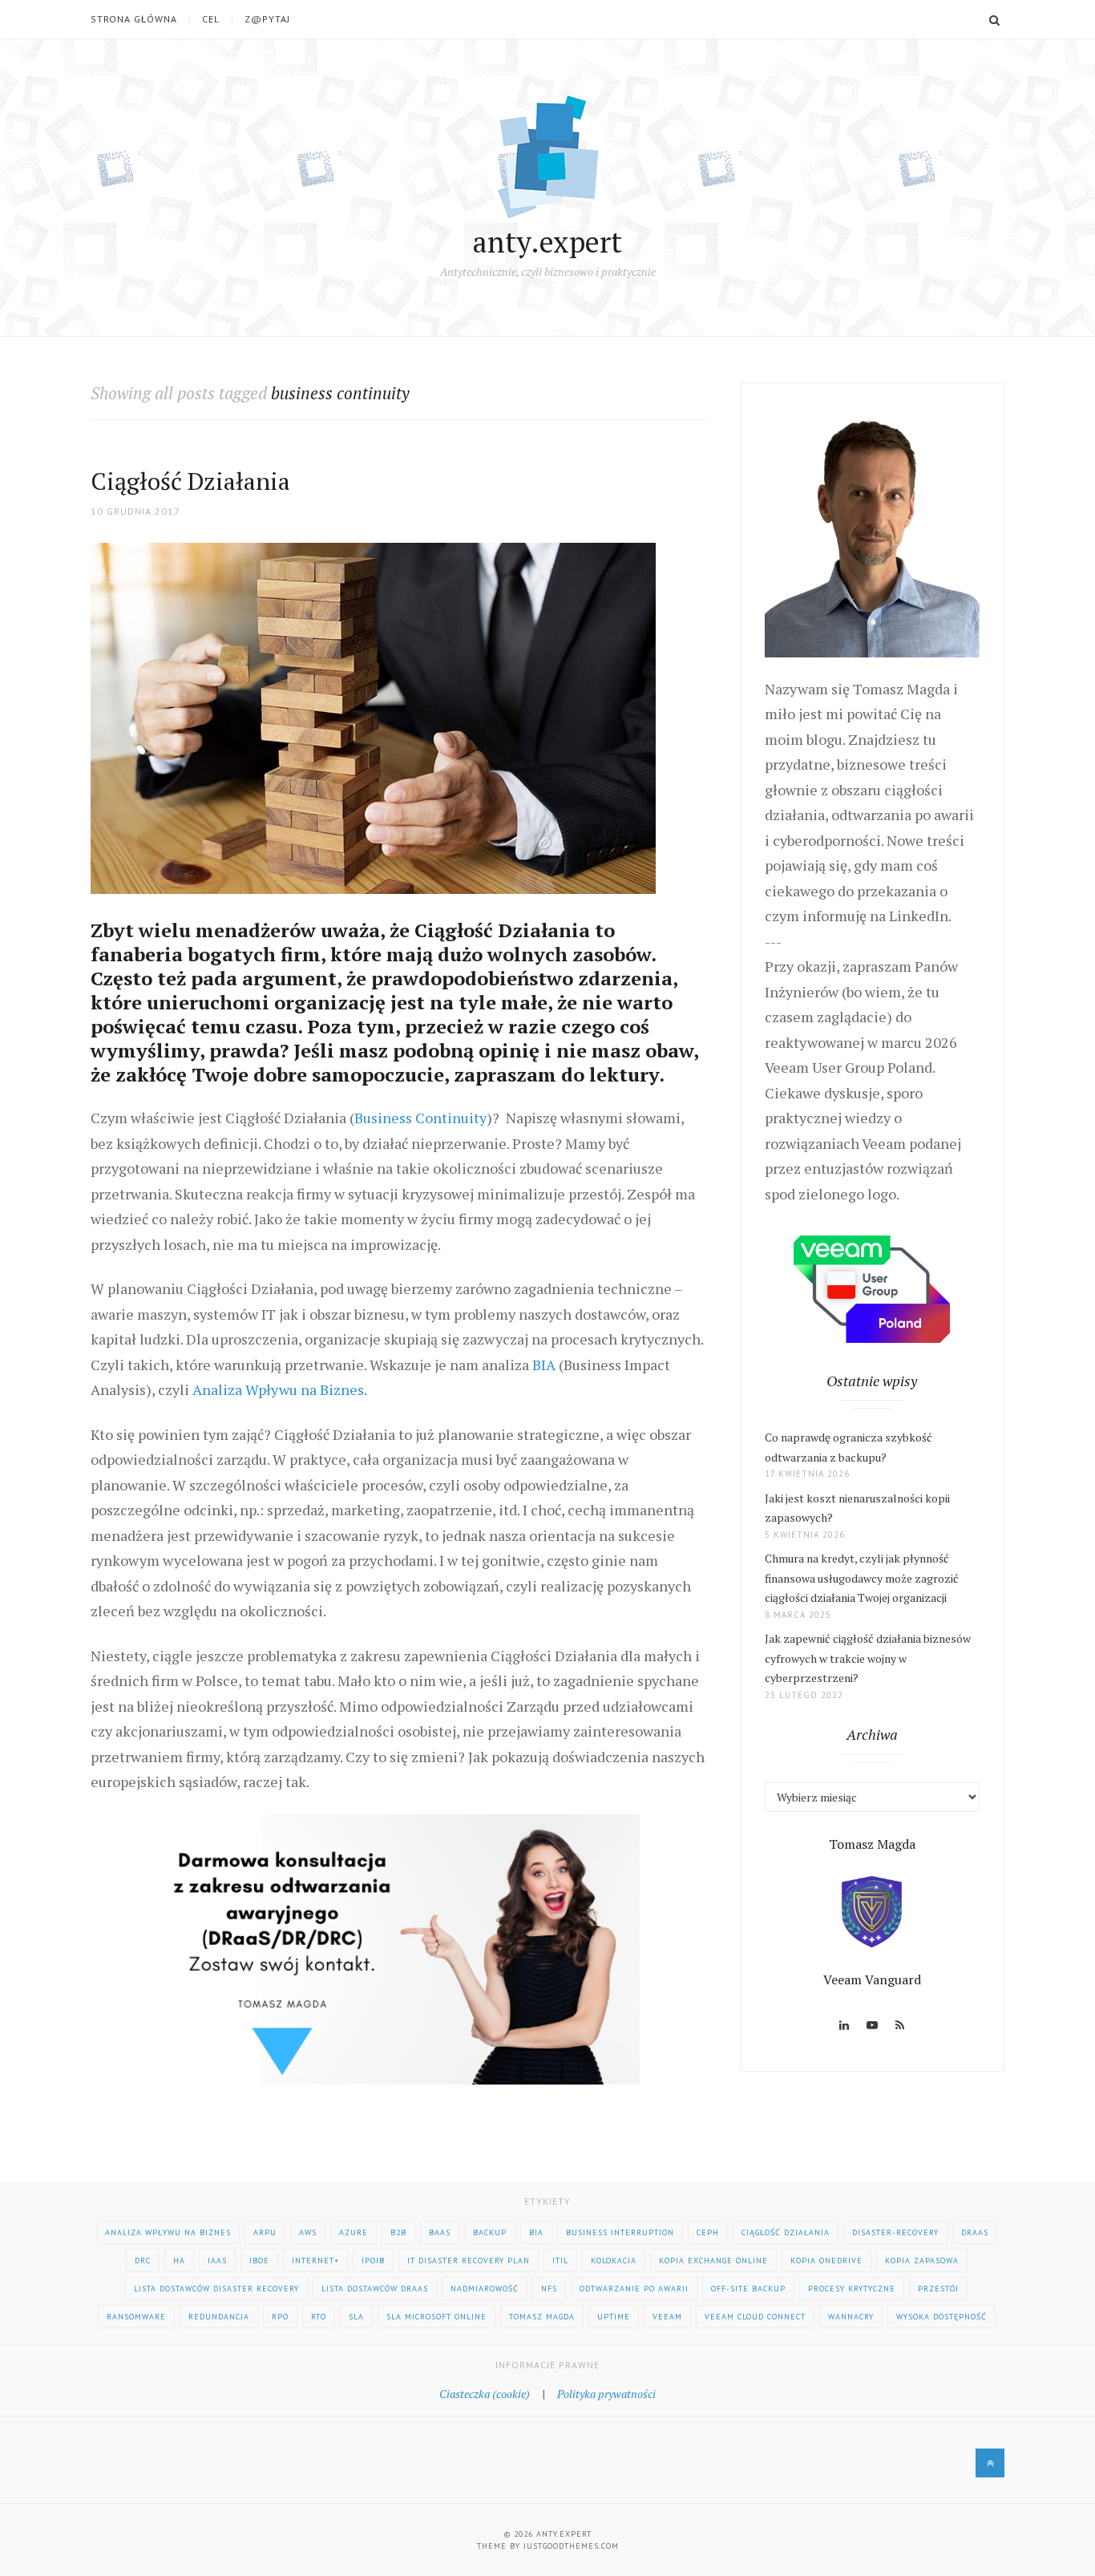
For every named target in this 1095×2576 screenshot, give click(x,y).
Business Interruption (620, 2232)
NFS (549, 2289)
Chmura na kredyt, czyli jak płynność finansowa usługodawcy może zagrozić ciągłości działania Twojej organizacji (862, 1578)
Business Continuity (420, 1118)
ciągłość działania (786, 2232)
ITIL (560, 2261)
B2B (398, 2232)
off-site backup (748, 2289)
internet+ (315, 2261)
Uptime (614, 2317)
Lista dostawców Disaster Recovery (216, 2289)
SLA (356, 2317)
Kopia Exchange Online (713, 2261)
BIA (544, 1365)
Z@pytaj (267, 19)
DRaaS (975, 2232)
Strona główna (134, 19)
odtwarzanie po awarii (634, 2289)
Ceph (708, 2232)
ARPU (265, 2232)
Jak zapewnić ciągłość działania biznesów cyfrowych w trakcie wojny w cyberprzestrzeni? (868, 1658)
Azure (354, 2232)
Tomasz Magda (542, 2317)
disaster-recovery (895, 2232)
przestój (938, 2289)
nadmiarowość (485, 2289)
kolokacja (614, 2261)
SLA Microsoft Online (436, 2317)
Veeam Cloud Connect (755, 2317)
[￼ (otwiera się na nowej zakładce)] (399, 1947)
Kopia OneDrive (826, 2261)
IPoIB (373, 2261)
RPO (280, 2317)
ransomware (136, 2317)
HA (179, 2261)
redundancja (219, 2317)
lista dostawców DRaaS (375, 2289)
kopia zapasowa (922, 2261)
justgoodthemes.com (571, 2546)
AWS (308, 2232)
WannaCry (851, 2317)
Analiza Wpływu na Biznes (278, 1389)
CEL (211, 19)
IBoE (259, 2261)
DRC (143, 2261)
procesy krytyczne (852, 2289)
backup (490, 2232)
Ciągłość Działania (190, 481)
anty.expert (547, 242)
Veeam (667, 2317)
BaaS (440, 2232)
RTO (319, 2317)
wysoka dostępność (941, 2317)
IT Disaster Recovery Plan (469, 2261)
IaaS (217, 2261)
